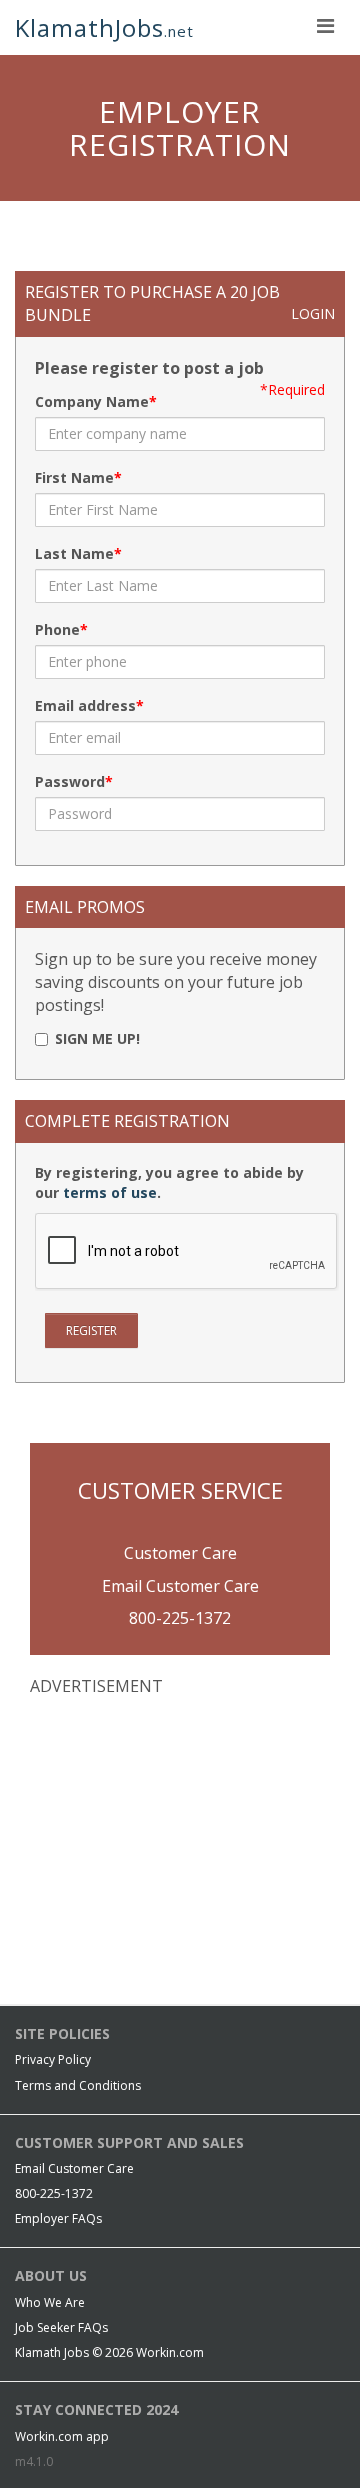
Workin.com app (62, 2436)
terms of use (110, 1192)
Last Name (74, 553)
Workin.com (170, 2352)
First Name (74, 477)
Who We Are (50, 2302)
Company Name (92, 401)
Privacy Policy (53, 2059)
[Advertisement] (180, 1843)
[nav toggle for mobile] (325, 25)
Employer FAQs (58, 2218)
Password (70, 781)
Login (313, 313)
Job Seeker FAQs (61, 2327)
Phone (57, 629)
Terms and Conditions (78, 2085)
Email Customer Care (180, 1586)
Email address (85, 705)
